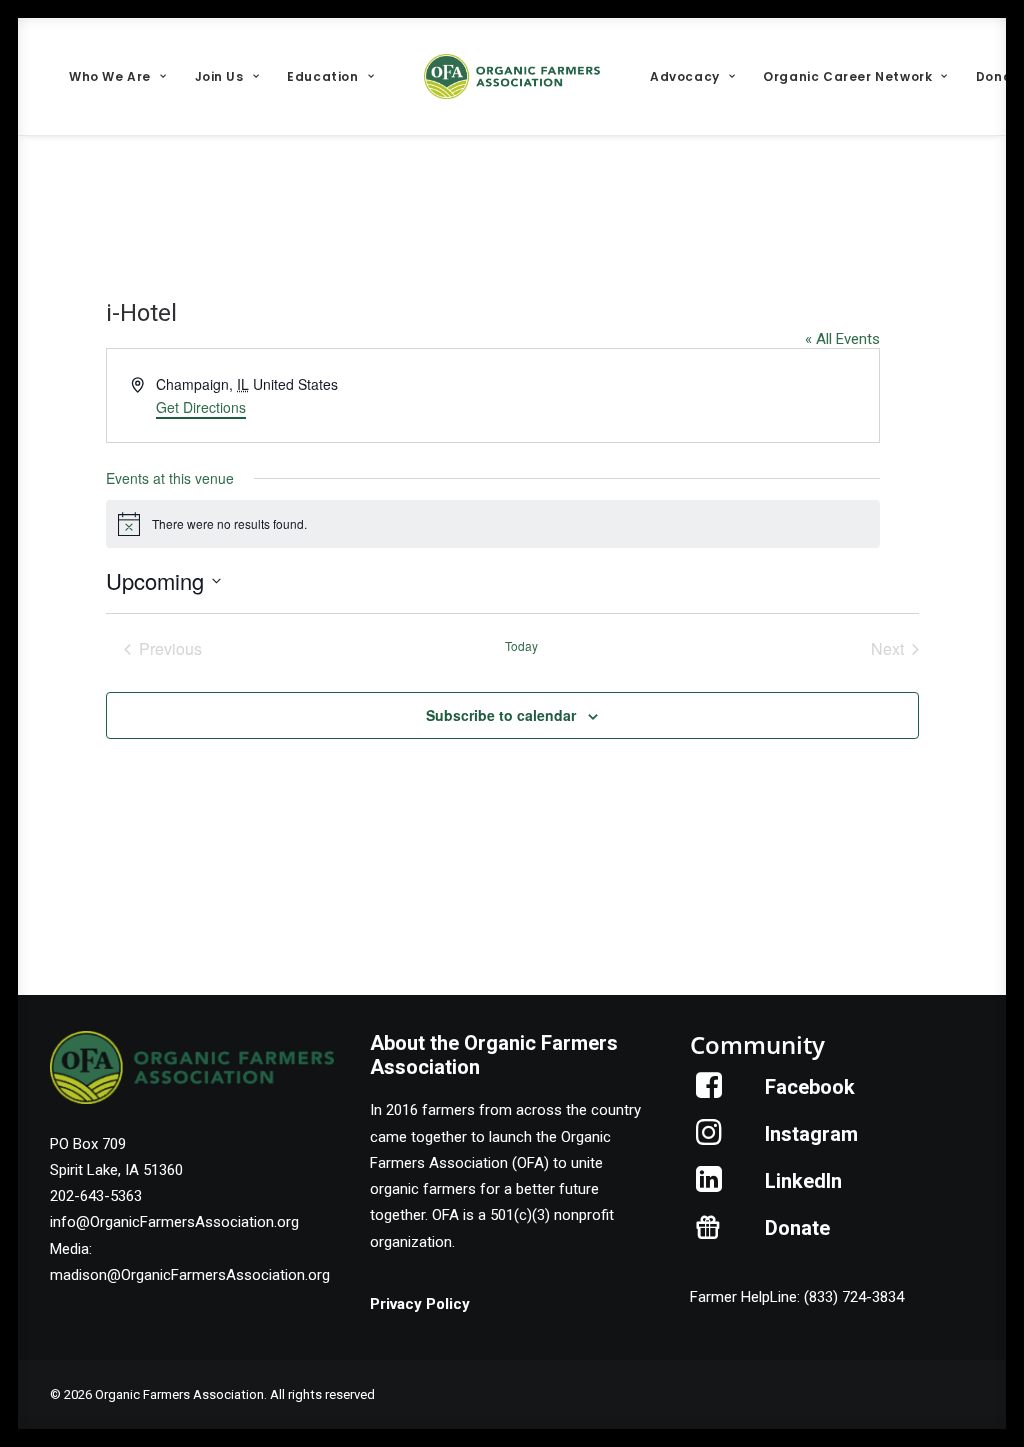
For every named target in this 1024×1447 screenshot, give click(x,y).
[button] (709, 1093)
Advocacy (685, 76)
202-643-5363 (96, 1196)
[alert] (493, 524)
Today (521, 646)
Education (322, 76)
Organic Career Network (847, 76)
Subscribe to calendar (501, 715)
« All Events (842, 339)
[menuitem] (117, 76)
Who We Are (110, 76)
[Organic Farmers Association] (512, 76)
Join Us (219, 76)
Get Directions (201, 407)
